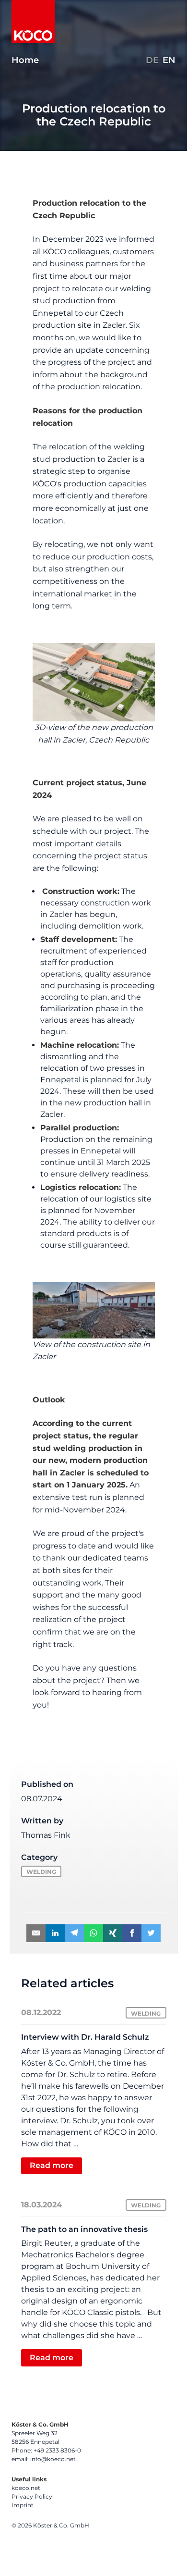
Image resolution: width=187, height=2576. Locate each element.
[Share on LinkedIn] (55, 1933)
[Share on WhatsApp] (93, 1933)
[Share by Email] (36, 1933)
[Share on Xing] (113, 1933)
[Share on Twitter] (151, 1933)
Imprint (23, 2505)
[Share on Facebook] (132, 1933)
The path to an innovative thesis (84, 2229)
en (169, 60)
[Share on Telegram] (74, 1933)
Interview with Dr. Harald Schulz (85, 2037)
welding (41, 1872)
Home (25, 60)
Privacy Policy (32, 2496)
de (152, 60)
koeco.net (26, 2488)
